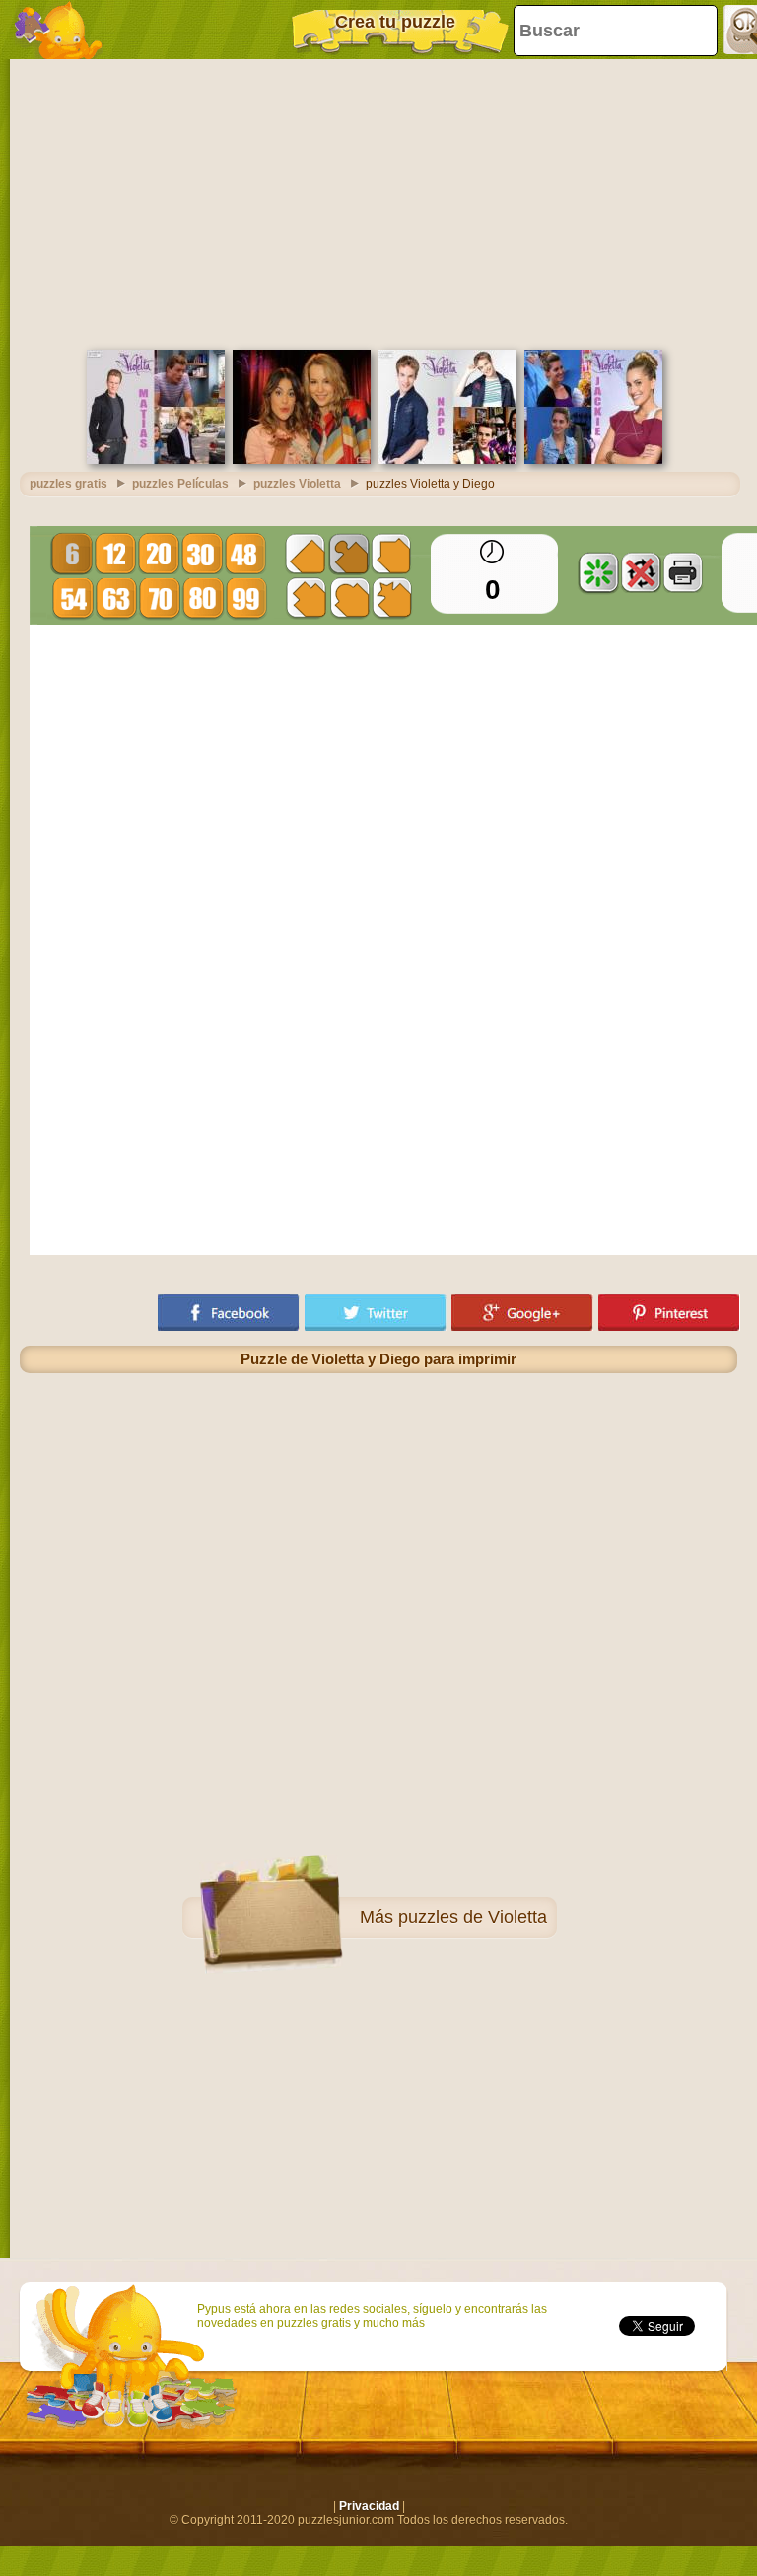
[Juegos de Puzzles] (59, 30)
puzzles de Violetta (473, 1917)
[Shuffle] (598, 572)
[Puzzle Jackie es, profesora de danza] (593, 460)
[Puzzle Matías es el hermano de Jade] (156, 460)
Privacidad (369, 2506)
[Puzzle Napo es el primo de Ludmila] (447, 460)
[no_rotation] (641, 572)
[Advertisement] (378, 202)
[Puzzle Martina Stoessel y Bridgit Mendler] (302, 460)
